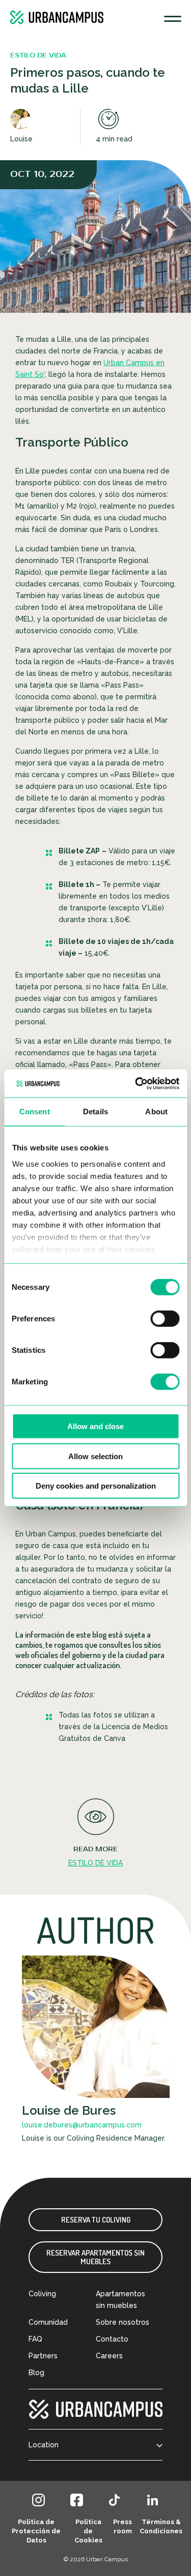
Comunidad (48, 2322)
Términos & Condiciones (161, 2526)
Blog (36, 2373)
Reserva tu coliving (96, 2220)
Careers (109, 2356)
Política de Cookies (88, 2531)
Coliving (42, 2294)
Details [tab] (95, 1112)
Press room (122, 2526)
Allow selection (95, 1456)
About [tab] (156, 1112)
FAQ (35, 2339)
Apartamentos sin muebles (120, 2300)
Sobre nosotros (122, 2322)
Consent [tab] (35, 1112)
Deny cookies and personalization (96, 1486)
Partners (43, 2356)
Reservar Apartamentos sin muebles (95, 2257)
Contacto (112, 2339)
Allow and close (95, 1426)
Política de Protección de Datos (36, 2531)
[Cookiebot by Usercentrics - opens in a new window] (136, 1083)
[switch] (165, 1319)
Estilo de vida (95, 1863)
